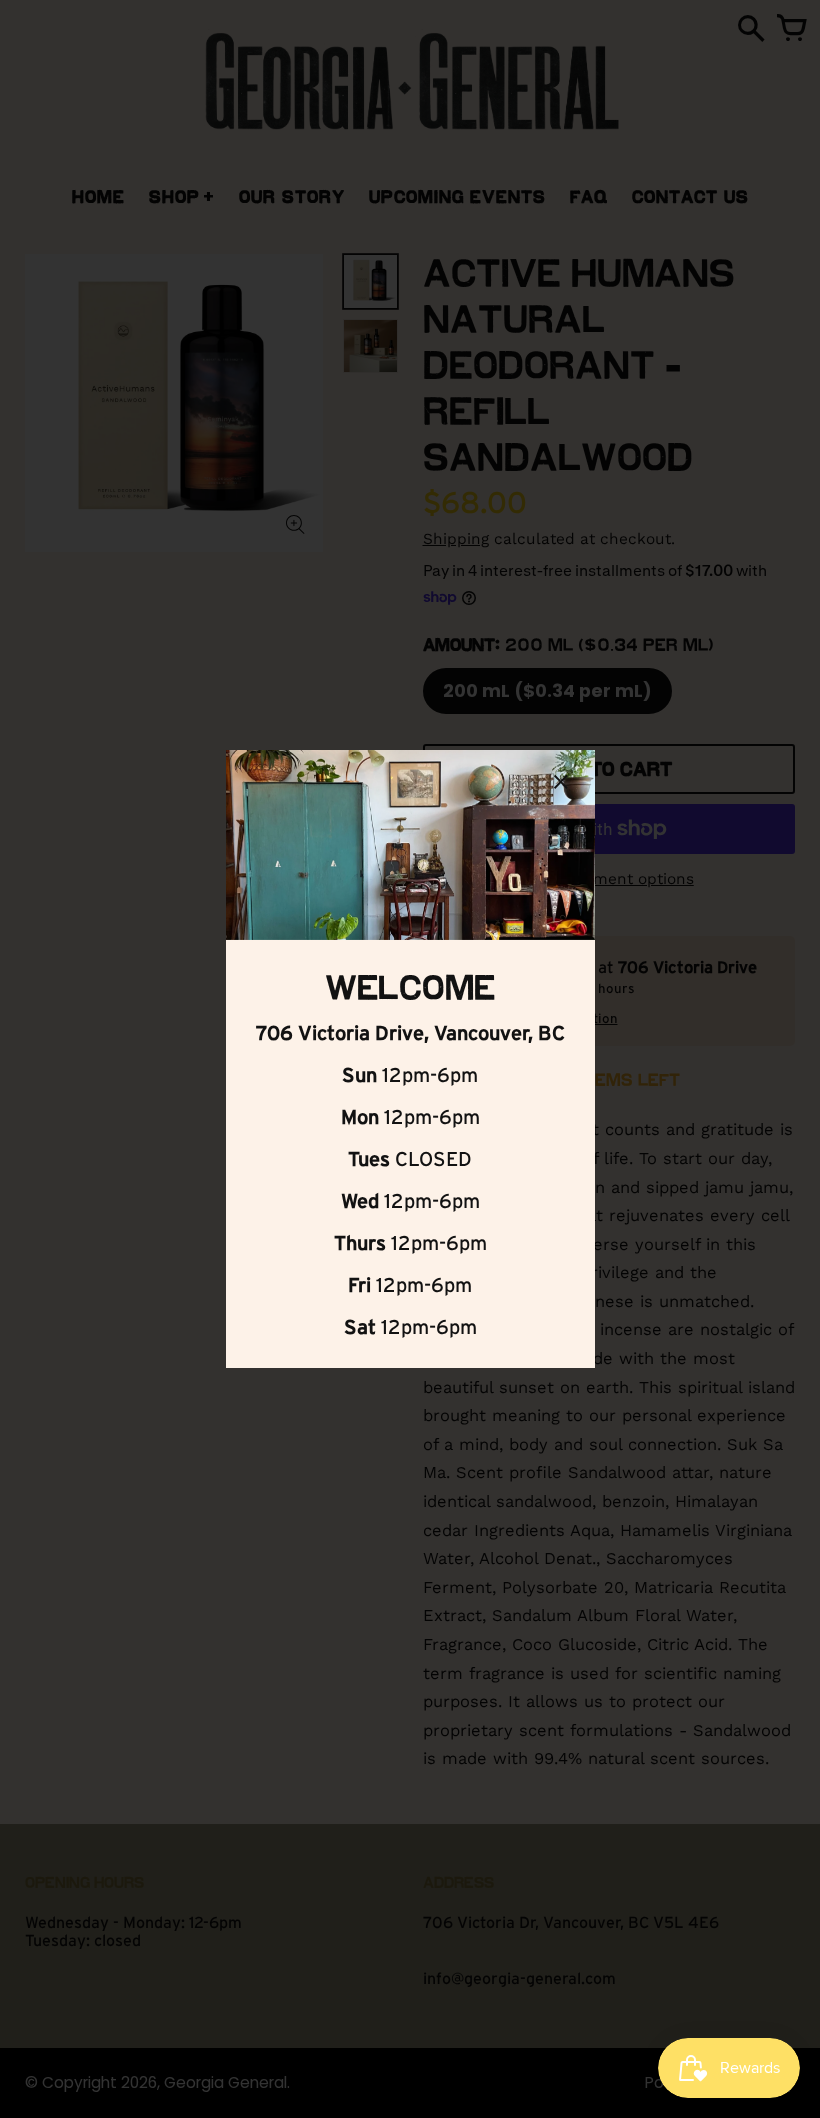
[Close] (561, 785)
